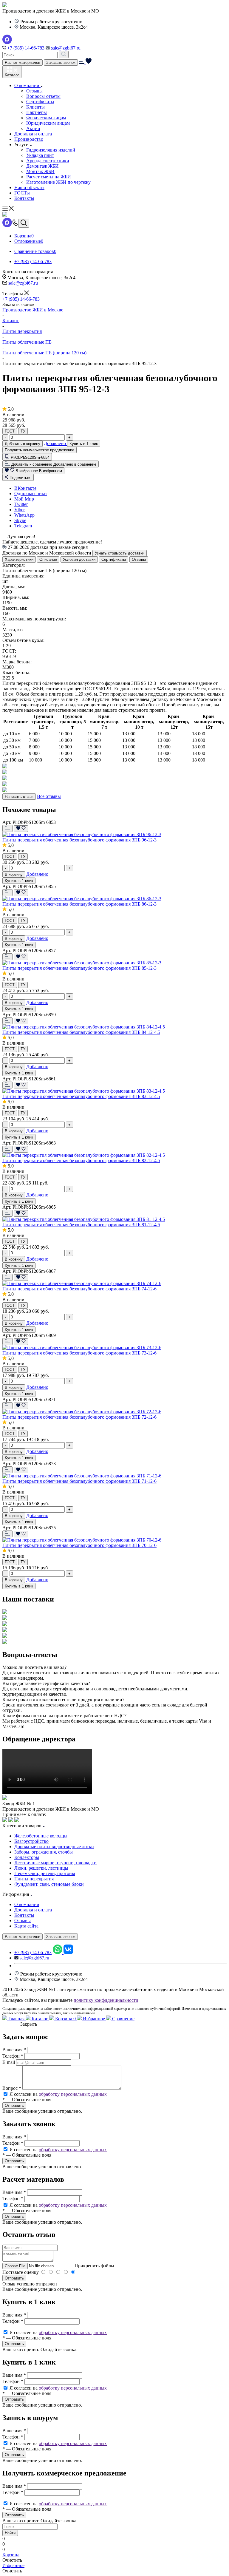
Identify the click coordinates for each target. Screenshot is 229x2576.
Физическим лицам (46, 118)
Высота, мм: (15, 608)
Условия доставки (79, 559)
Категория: (14, 565)
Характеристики (19, 559)
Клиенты (35, 107)
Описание (48, 559)
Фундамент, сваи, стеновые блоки (49, 1884)
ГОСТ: (9, 651)
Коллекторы (27, 1857)
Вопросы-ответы (43, 96)
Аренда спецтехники (48, 161)
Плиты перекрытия (34, 1879)
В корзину (14, 874)
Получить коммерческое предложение (40, 450)
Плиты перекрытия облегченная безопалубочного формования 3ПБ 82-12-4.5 (81, 1160)
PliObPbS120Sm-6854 (30, 457)
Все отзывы (49, 796)
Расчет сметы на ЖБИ (49, 177)
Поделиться (20, 478)
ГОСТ (10, 431)
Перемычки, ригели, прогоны (45, 1873)
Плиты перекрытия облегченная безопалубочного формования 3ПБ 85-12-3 (79, 968)
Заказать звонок (61, 62)
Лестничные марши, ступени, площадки (55, 1863)
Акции (33, 128)
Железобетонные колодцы (41, 1836)
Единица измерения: (23, 576)
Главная (16, 2019)
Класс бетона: (16, 672)
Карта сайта (26, 1926)
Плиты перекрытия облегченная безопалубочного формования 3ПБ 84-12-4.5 (81, 1032)
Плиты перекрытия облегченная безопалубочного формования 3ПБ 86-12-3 (79, 904)
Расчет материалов (23, 62)
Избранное (94, 2019)
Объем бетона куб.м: (23, 640)
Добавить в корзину (23, 444)
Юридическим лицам (48, 123)
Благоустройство (31, 1841)
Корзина (65, 2019)
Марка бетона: (17, 662)
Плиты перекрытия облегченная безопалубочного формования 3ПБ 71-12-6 (79, 1481)
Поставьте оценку (21, 2272)
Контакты (24, 198)
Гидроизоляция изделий (51, 150)
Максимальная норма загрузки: (34, 619)
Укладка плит (40, 155)
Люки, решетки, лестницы (41, 1868)
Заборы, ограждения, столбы (44, 1852)
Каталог (40, 2019)
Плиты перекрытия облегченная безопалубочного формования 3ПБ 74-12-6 (79, 1289)
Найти (10, 2533)
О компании (27, 85)
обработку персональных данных (73, 2094)
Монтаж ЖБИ (40, 171)
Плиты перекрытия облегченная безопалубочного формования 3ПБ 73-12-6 (79, 1353)
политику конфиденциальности (106, 2000)
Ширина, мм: (16, 597)
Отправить (14, 2278)
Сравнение (123, 2019)
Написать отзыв (19, 797)
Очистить (12, 2560)
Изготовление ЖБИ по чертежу (58, 182)
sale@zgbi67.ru (65, 48)
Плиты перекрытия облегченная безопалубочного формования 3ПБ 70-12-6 (79, 1545)
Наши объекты (29, 187)
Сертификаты (40, 102)
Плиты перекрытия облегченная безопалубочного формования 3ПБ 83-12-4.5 (81, 1096)
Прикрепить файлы (94, 2266)
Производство (29, 139)
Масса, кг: (13, 630)
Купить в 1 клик (84, 444)
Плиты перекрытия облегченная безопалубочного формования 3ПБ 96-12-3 (79, 840)
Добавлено (55, 443)
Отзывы (34, 91)
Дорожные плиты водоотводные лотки (54, 1847)
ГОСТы (22, 193)
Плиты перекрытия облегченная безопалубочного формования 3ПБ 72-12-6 (79, 1417)
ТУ (23, 431)
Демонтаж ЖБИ (42, 166)
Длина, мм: (14, 587)
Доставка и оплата (33, 134)
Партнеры (37, 112)
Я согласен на (58, 2094)
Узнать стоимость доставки (120, 553)
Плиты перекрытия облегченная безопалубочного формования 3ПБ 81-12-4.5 (81, 1225)
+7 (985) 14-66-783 (25, 48)
